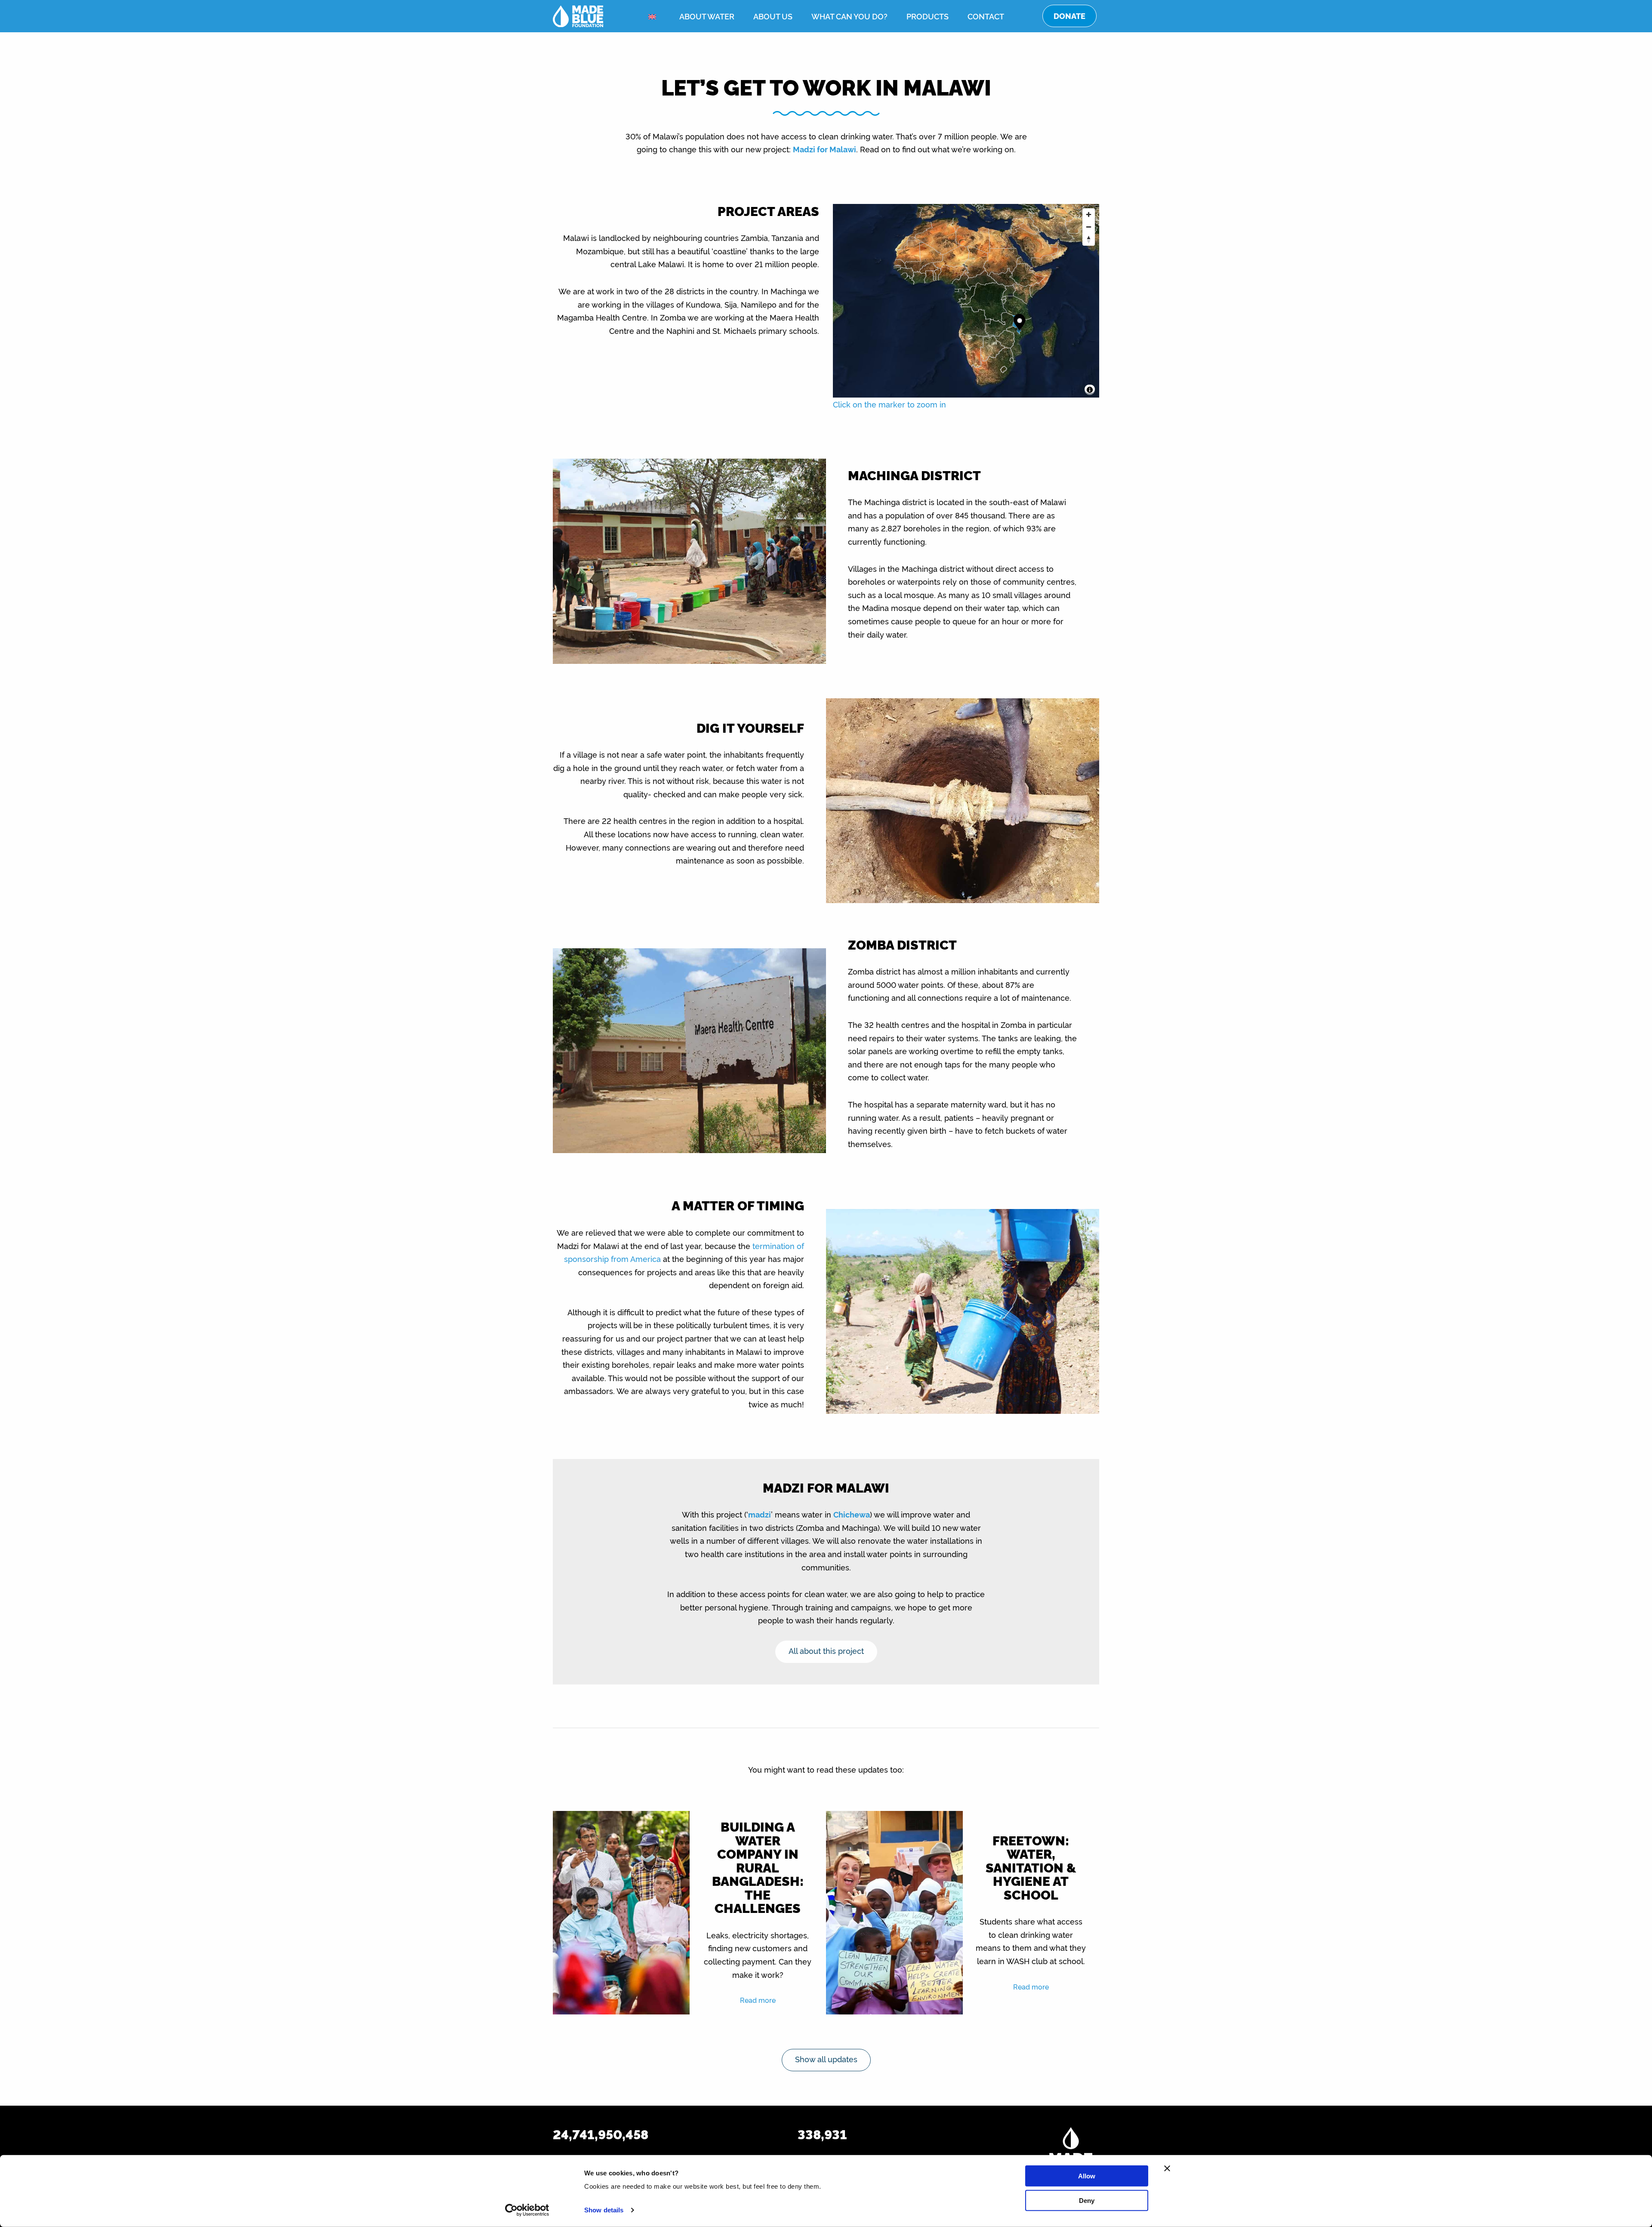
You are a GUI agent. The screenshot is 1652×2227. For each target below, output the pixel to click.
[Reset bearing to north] (1089, 239)
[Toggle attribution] (1090, 390)
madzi (760, 1514)
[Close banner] (1167, 2168)
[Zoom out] (1089, 227)
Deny (1087, 2200)
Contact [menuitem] (986, 16)
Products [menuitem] (928, 16)
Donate (1069, 16)
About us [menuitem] (773, 16)
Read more (758, 2000)
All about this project (826, 1650)
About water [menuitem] (707, 16)
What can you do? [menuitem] (849, 16)
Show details (604, 2210)
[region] (966, 301)
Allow (1087, 2176)
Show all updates (826, 2059)
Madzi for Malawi (824, 149)
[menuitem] (654, 17)
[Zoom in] (1089, 214)
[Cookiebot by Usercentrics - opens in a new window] (527, 2210)
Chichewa (852, 1514)
